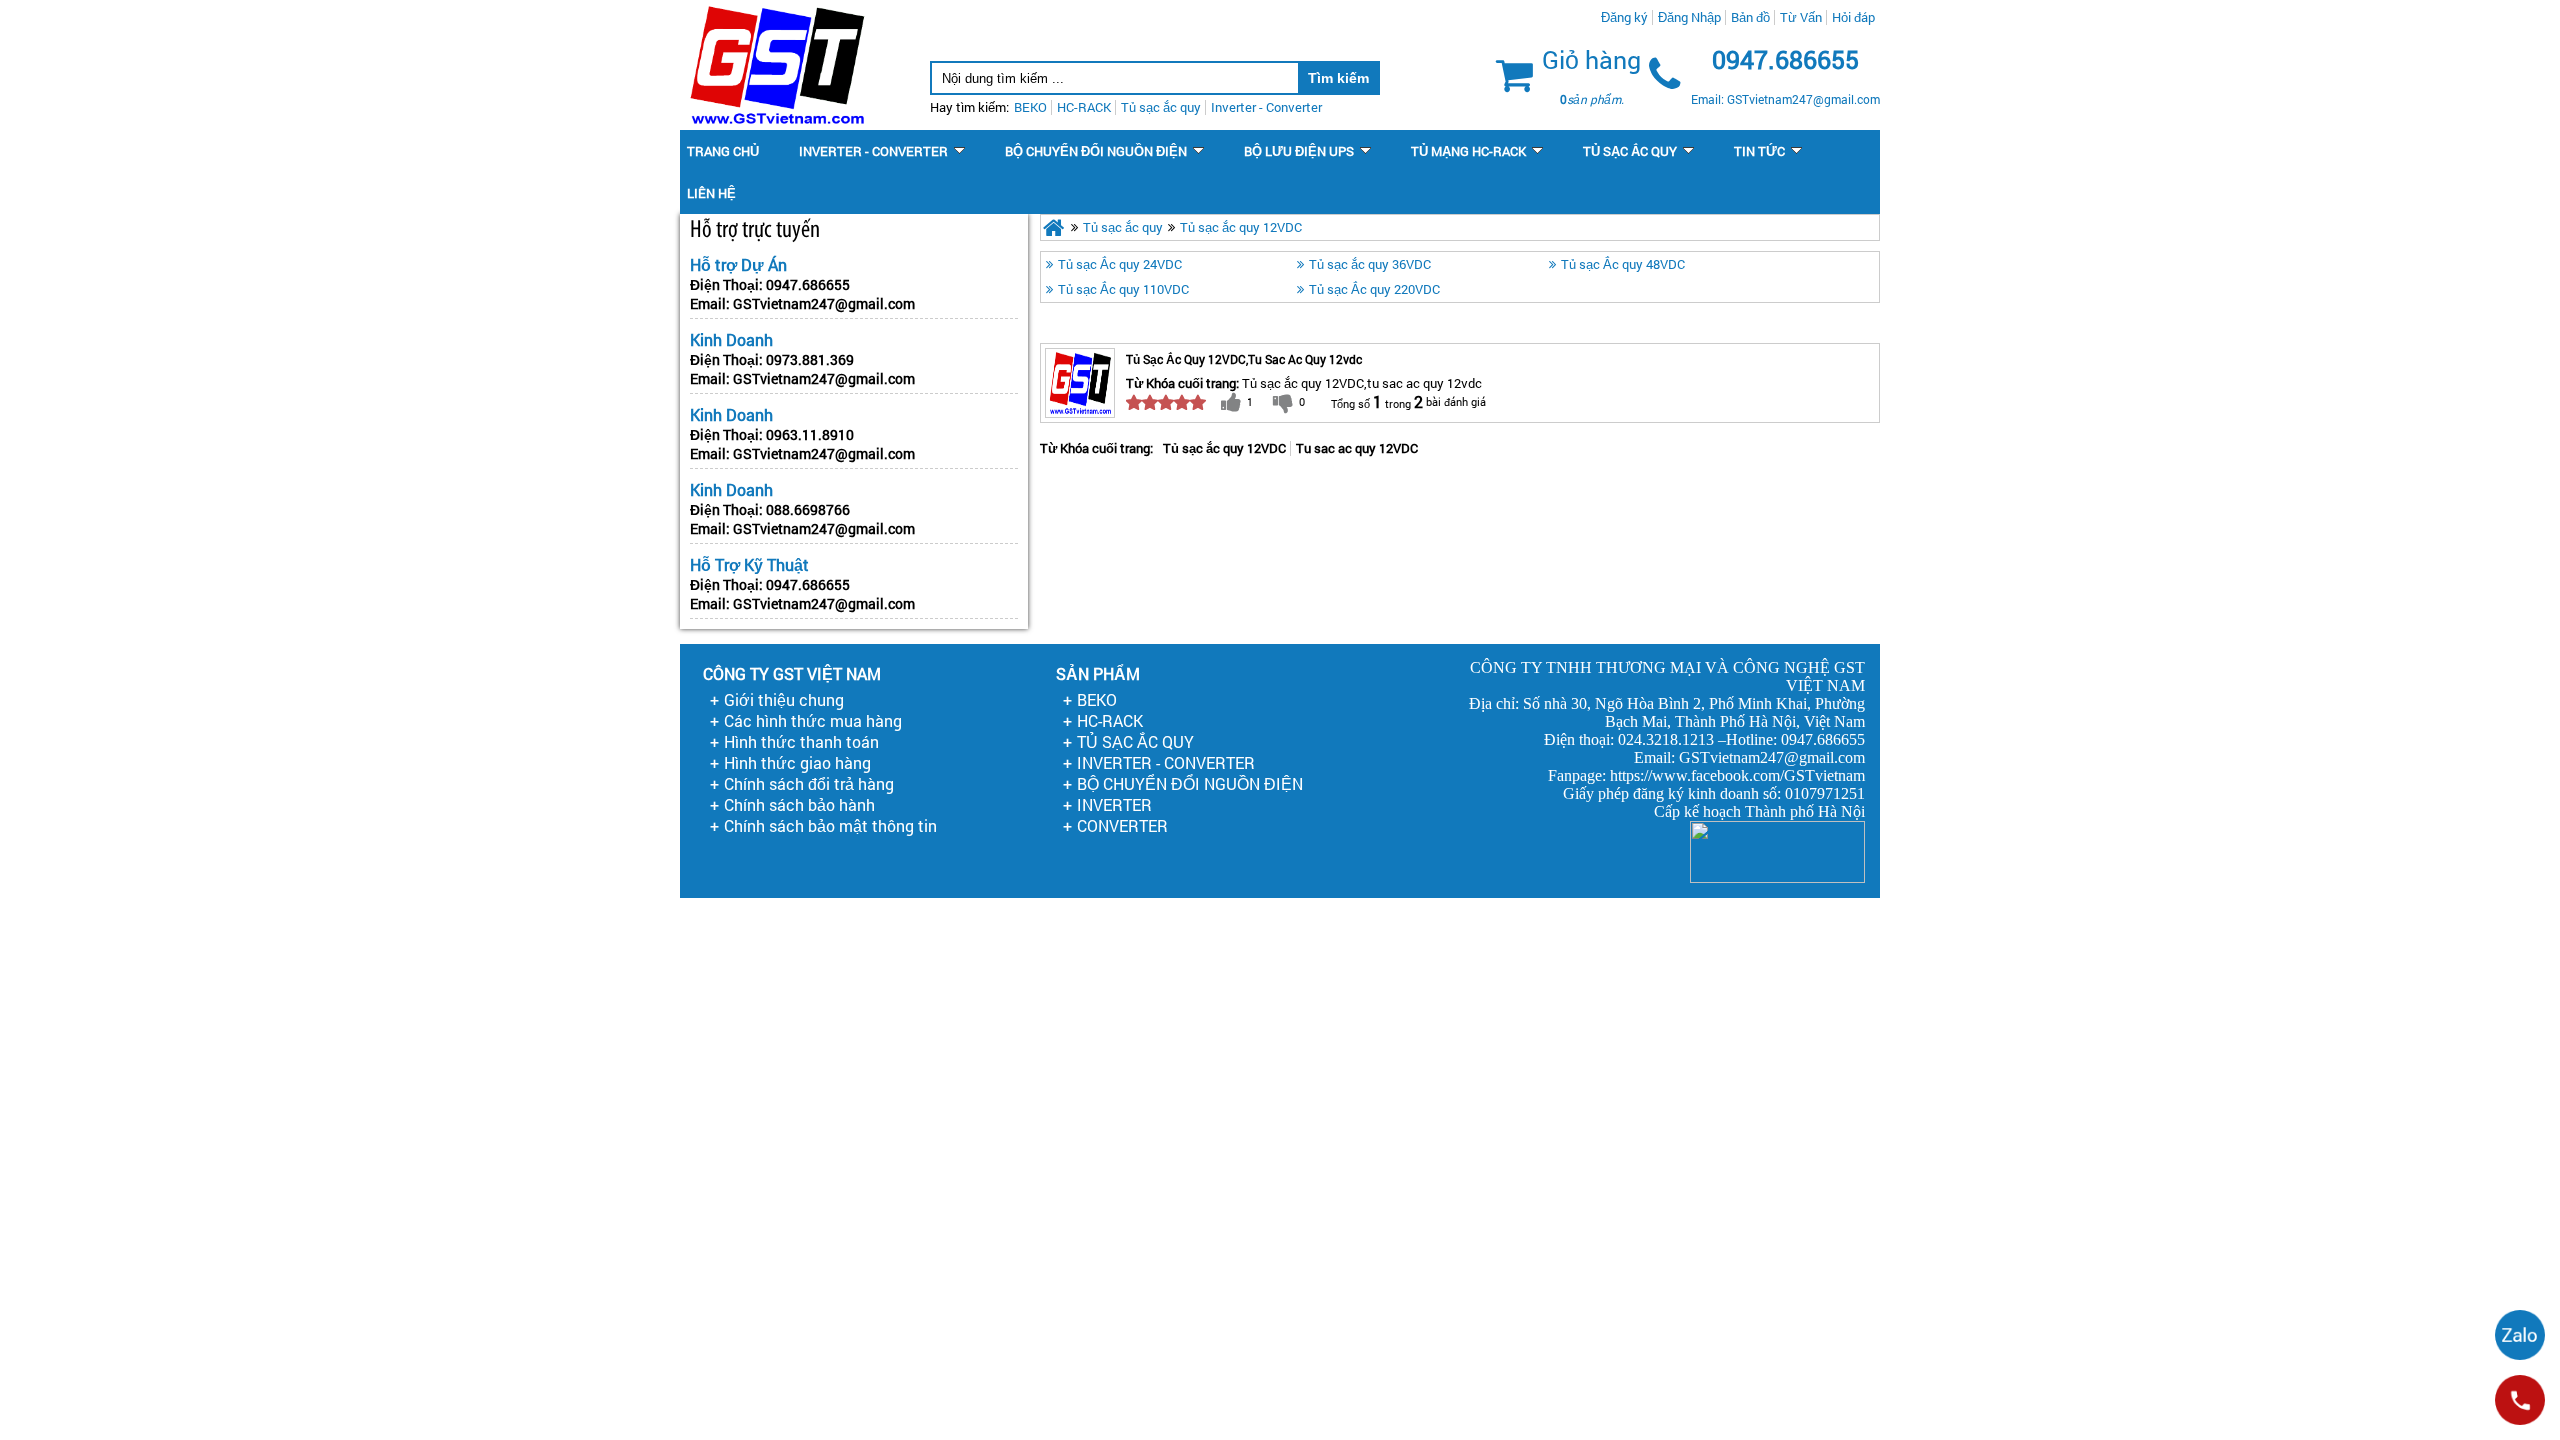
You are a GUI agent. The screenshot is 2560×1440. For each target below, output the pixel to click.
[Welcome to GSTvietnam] (776, 65)
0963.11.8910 (810, 434)
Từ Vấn (1801, 17)
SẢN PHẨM (1098, 673)
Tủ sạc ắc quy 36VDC (1370, 264)
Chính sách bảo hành (799, 804)
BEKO (1097, 699)
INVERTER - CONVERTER (1166, 762)
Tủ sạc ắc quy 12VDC (1241, 227)
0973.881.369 (810, 359)
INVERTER (1114, 804)
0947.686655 (808, 284)
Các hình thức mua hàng (813, 720)
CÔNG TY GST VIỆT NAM (792, 673)
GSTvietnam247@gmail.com (824, 303)
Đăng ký (1624, 17)
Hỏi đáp (1853, 17)
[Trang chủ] (1053, 227)
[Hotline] (2520, 1400)
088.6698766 (808, 509)
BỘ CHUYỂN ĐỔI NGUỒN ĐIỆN (1190, 783)
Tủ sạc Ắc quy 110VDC (1123, 289)
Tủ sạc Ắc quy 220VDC (1374, 289)
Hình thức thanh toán (801, 741)
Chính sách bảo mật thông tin (830, 825)
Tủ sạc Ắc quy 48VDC (1623, 264)
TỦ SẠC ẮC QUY (1135, 741)
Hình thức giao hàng (797, 762)
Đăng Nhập (1689, 17)
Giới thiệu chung (784, 699)
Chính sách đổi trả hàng (809, 783)
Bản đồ (1750, 17)
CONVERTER (1122, 825)
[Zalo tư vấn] (2520, 1335)
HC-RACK (1110, 720)
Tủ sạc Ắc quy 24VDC (1120, 264)
